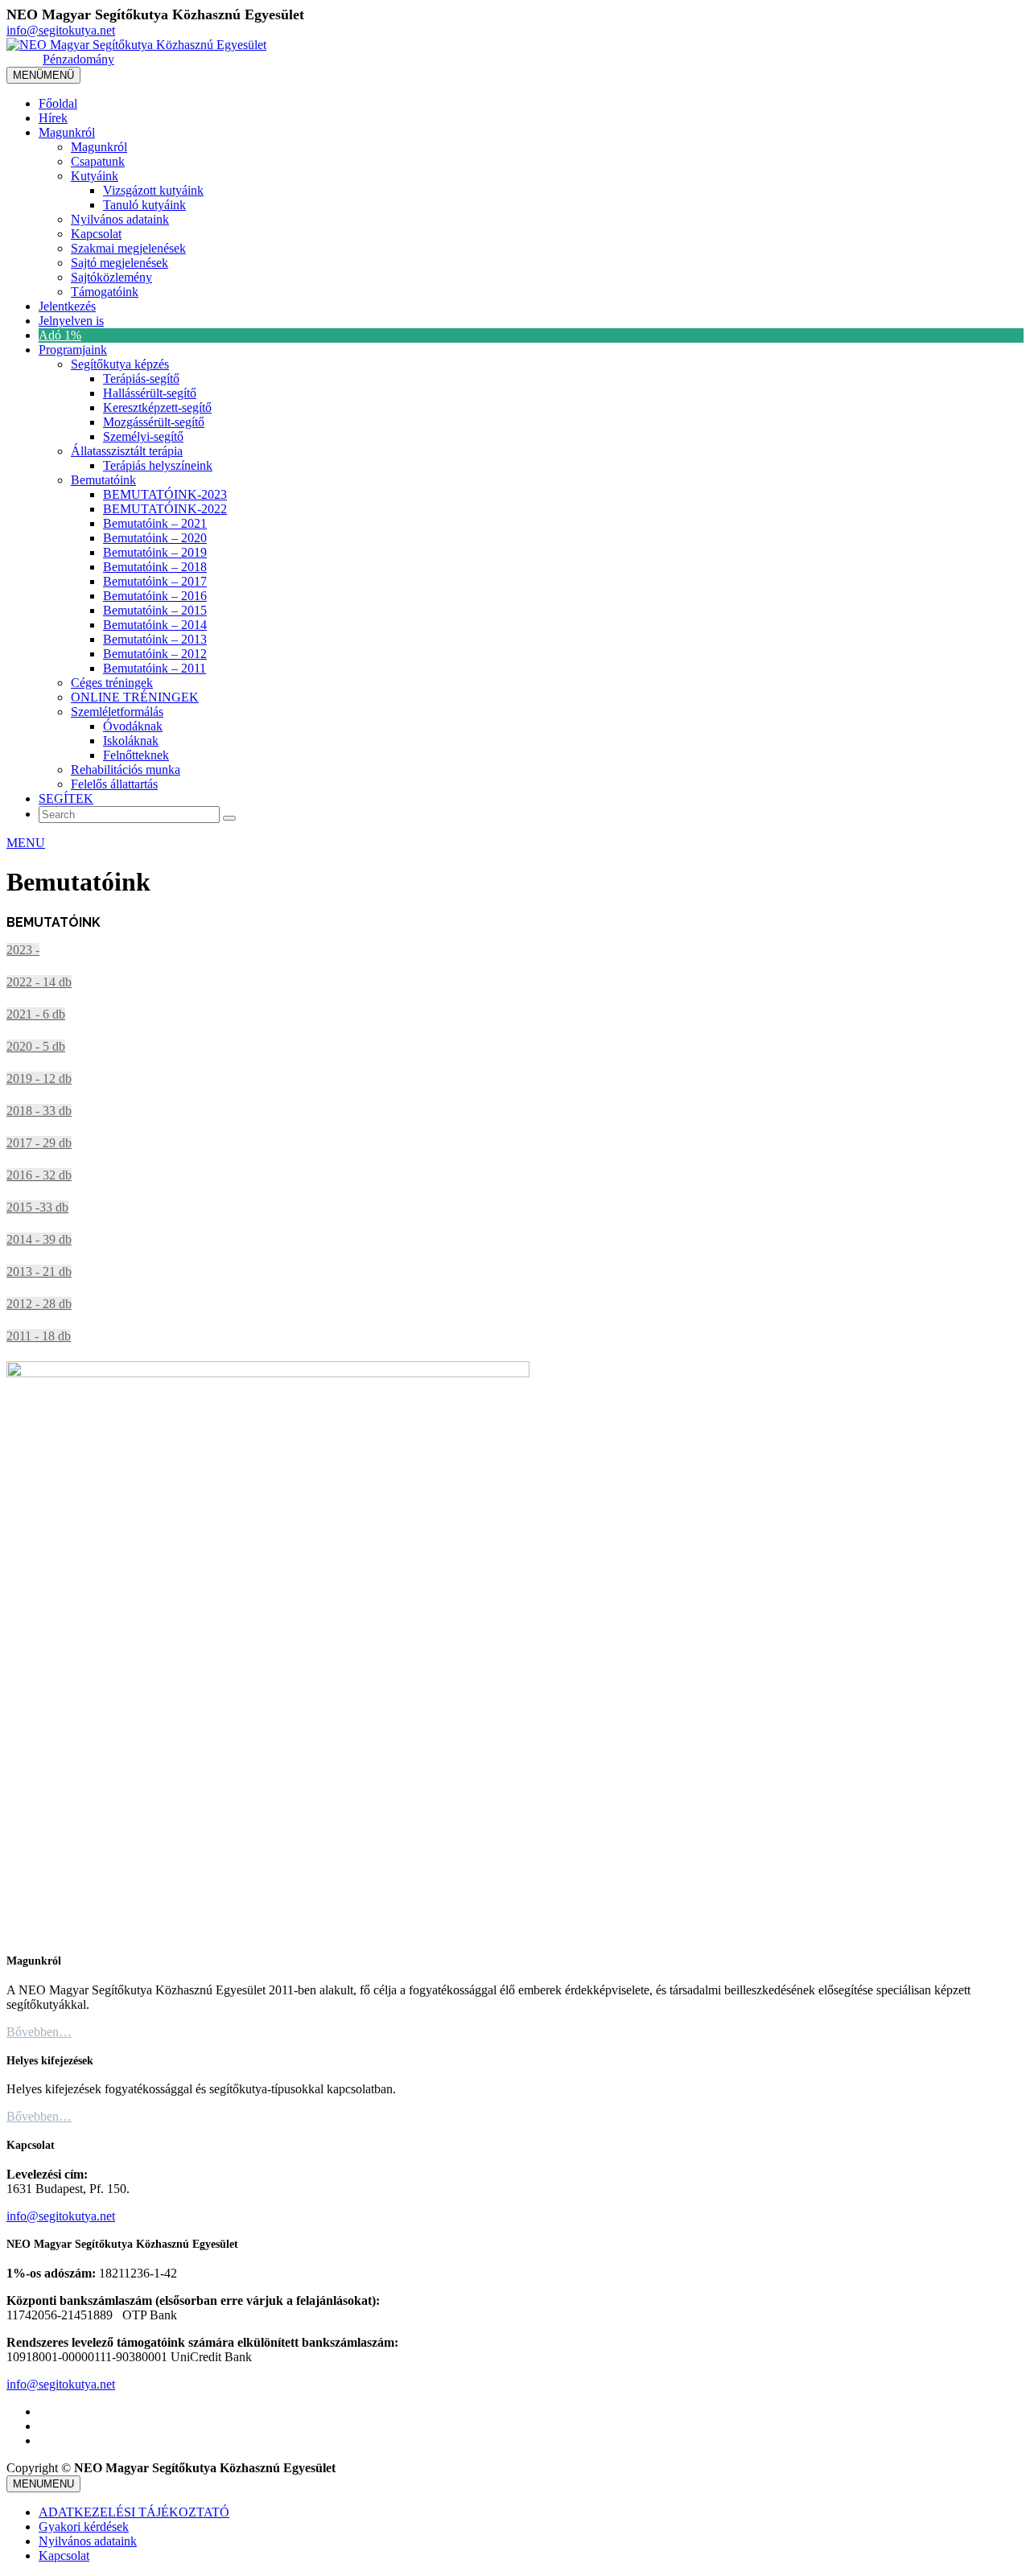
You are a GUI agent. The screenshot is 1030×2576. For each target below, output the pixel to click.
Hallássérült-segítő (150, 393)
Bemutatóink (103, 480)
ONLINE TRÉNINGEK (135, 697)
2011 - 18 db (39, 1336)
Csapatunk (98, 161)
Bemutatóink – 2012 (155, 654)
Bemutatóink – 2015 (155, 610)
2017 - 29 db (39, 1143)
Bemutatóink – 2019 (155, 552)
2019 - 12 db (39, 1078)
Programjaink (73, 350)
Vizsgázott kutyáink (153, 190)
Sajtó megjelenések (119, 263)
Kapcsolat (96, 234)
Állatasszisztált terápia (127, 451)
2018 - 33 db (39, 1111)
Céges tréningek (112, 683)
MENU (26, 843)
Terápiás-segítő (141, 379)
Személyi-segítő (143, 436)
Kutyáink (95, 176)
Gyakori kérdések (84, 2527)
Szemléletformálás (117, 712)
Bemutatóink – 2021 (155, 523)
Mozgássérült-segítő (154, 422)
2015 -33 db (37, 1207)
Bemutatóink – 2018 (155, 567)
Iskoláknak (131, 741)
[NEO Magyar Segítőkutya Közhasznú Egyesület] (136, 45)
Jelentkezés (67, 306)
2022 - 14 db (39, 982)
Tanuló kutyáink (144, 205)
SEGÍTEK (66, 798)
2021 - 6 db (36, 1014)
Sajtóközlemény (111, 277)
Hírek (53, 118)
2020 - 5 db (36, 1046)
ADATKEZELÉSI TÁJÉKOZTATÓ (134, 2512)
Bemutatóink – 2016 (155, 596)
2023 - (23, 950)
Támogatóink (105, 292)
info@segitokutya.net (61, 30)
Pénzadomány (78, 59)
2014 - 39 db (39, 1239)
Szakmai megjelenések (128, 248)
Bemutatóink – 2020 (155, 538)
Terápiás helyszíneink (158, 465)
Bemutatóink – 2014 (155, 625)
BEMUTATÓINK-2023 (165, 494)
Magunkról (67, 132)
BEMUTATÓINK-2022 (165, 509)
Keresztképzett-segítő (157, 407)
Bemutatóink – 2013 (155, 639)
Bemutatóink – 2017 (155, 581)
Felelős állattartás (114, 784)
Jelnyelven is (71, 321)
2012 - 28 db (39, 1304)
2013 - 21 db (39, 1272)
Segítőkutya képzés (120, 364)
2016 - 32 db (39, 1175)
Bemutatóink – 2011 (154, 668)
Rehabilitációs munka (126, 770)
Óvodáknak (133, 726)
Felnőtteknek (136, 755)
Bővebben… (39, 2032)
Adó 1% (60, 335)
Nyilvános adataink (120, 219)
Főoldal (58, 103)
